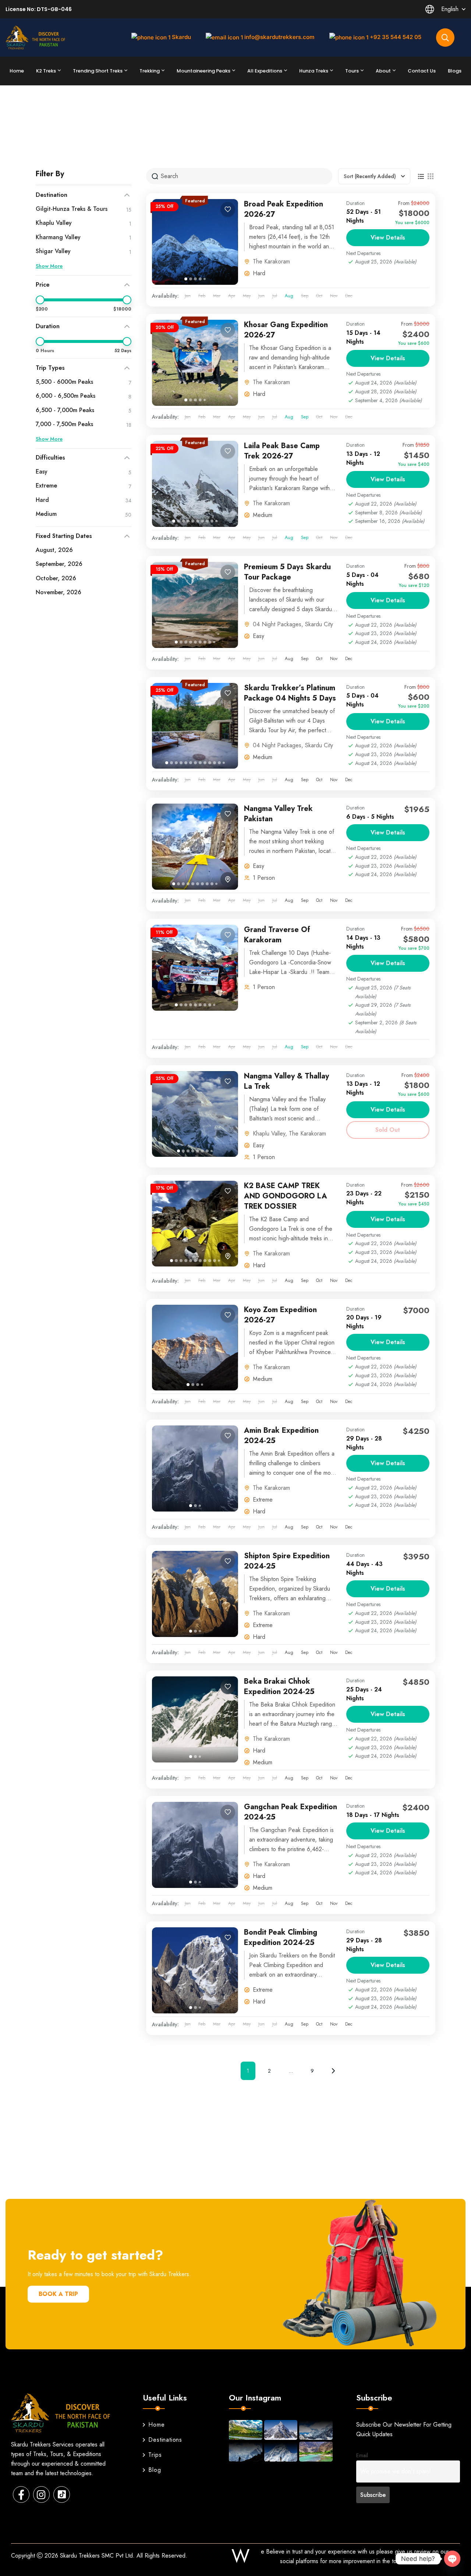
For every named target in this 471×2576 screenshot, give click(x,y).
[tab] (186, 279)
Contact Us (422, 71)
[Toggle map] (228, 879)
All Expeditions (265, 71)
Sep (305, 417)
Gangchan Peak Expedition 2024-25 (291, 1812)
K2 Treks (46, 71)
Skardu (181, 37)
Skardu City (319, 624)
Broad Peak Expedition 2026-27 (284, 209)
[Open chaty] (452, 2559)
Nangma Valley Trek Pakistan (278, 814)
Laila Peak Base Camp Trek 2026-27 (282, 451)
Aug (289, 296)
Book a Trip (58, 2294)
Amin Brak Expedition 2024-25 (281, 1436)
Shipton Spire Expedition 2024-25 (287, 1561)
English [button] (450, 9)
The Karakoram (271, 261)
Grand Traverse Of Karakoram (277, 935)
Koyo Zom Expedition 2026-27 (280, 1315)
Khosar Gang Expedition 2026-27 (286, 330)
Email (362, 2455)
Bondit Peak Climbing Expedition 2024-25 (281, 1937)
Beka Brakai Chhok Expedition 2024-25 (279, 1686)
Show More (49, 266)
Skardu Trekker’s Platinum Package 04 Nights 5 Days (290, 693)
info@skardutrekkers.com (279, 37)
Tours (352, 71)
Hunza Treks (314, 71)
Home (17, 71)
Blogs (455, 71)
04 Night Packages (277, 624)
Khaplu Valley (269, 1133)
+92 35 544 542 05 (396, 37)
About (383, 71)
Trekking (150, 71)
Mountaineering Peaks (203, 71)
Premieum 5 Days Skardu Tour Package (287, 572)
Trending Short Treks (98, 71)
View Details (388, 238)
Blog (155, 2470)
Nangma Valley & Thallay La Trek (286, 1081)
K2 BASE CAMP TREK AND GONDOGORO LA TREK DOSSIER (286, 1196)
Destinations (165, 2440)
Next (333, 2071)
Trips (155, 2455)
